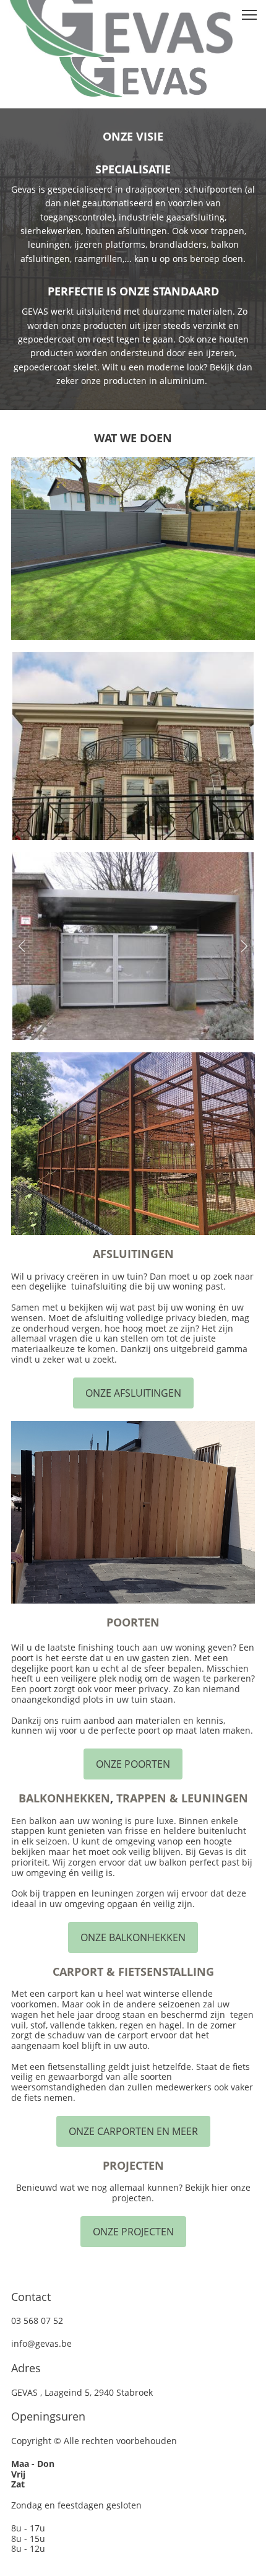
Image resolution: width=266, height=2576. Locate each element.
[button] (22, 946)
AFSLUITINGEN (133, 1254)
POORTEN (133, 1622)
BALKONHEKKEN (64, 1798)
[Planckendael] (133, 1144)
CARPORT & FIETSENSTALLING (133, 1971)
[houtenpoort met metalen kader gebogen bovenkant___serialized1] (133, 1512)
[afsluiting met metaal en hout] (133, 548)
